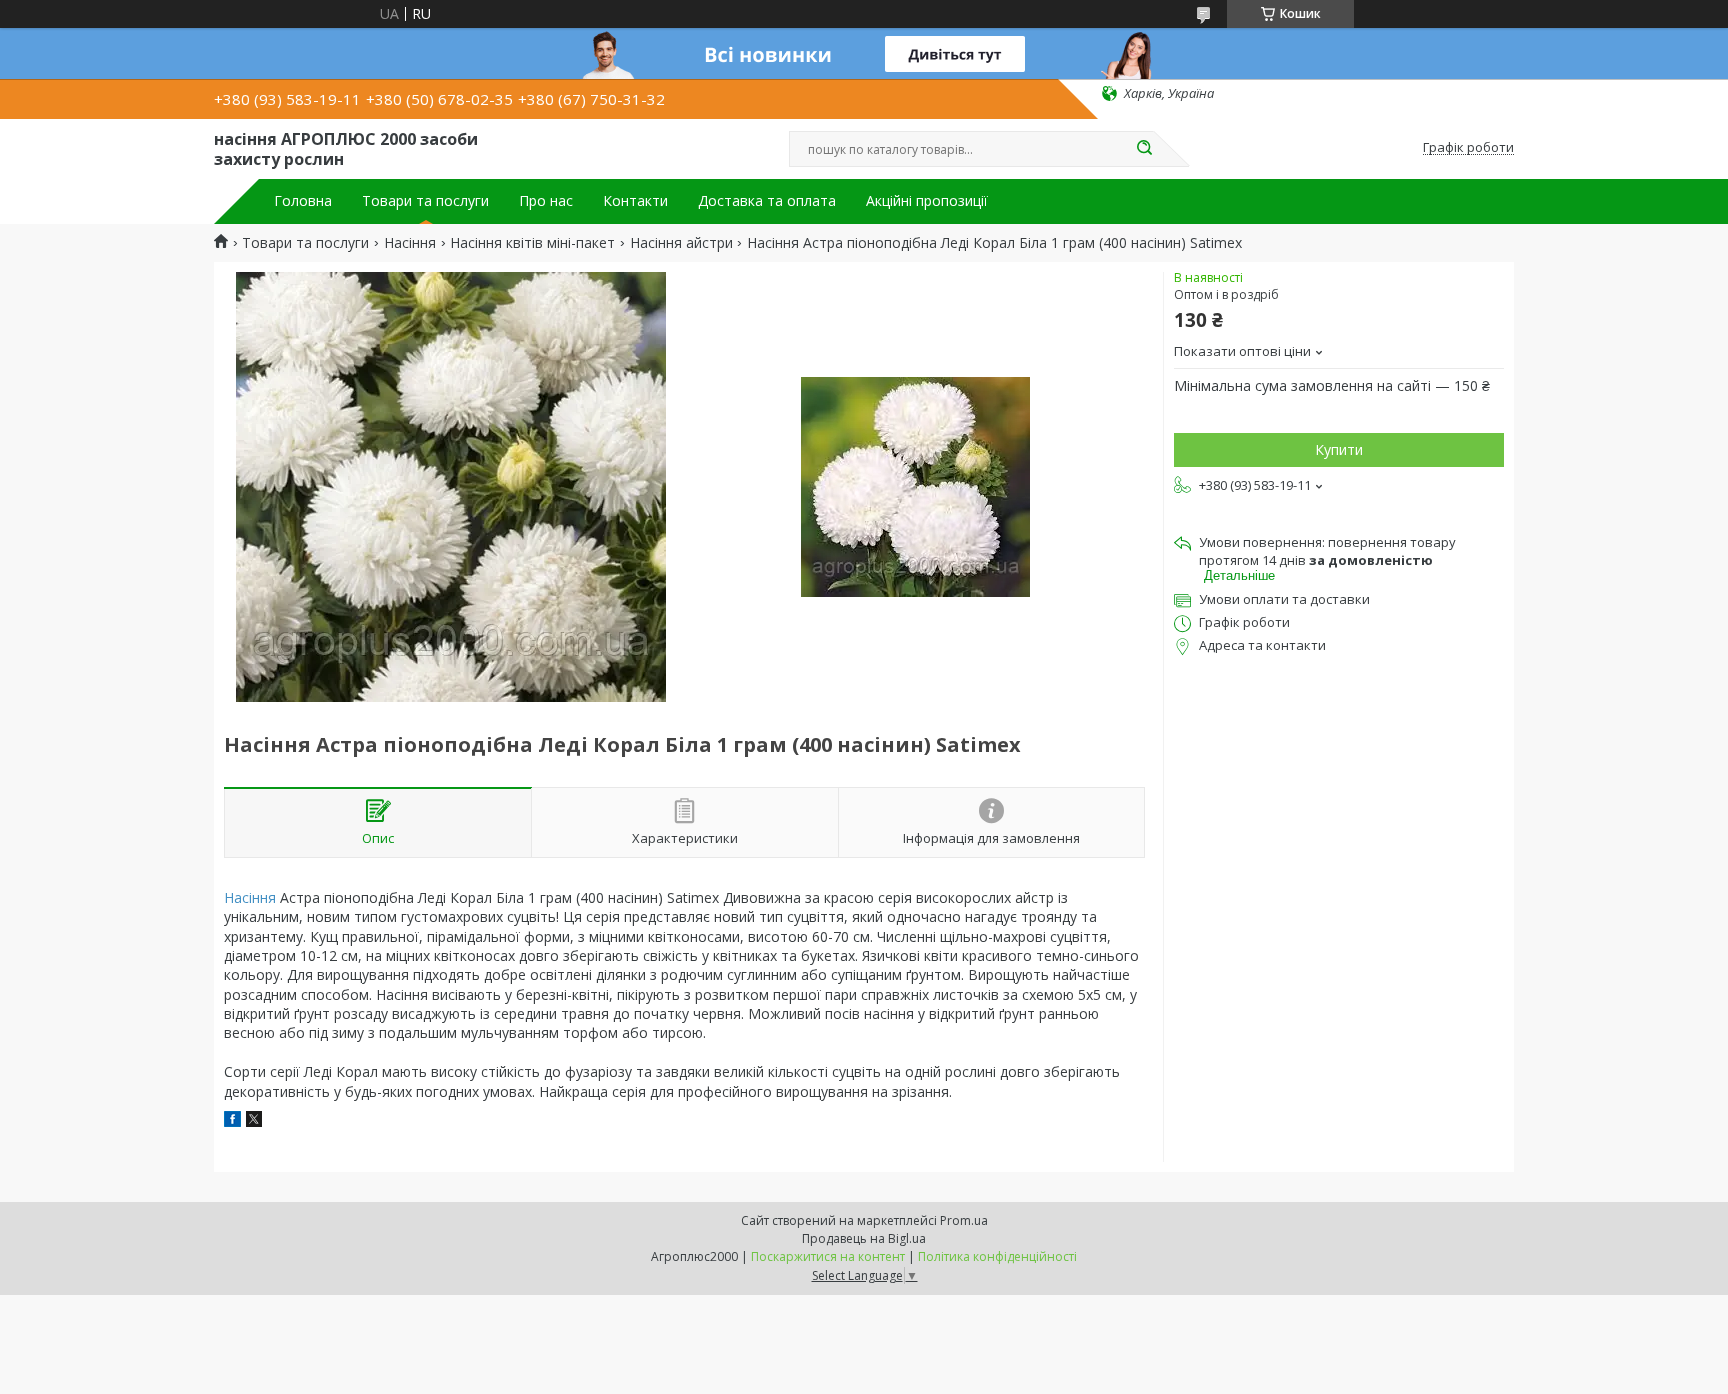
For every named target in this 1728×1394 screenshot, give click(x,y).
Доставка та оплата (767, 201)
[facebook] (232, 1121)
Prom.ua (964, 1220)
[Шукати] (1144, 149)
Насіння (410, 243)
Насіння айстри (681, 243)
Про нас (546, 201)
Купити (1339, 449)
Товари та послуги (425, 201)
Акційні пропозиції (927, 201)
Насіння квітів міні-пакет (532, 243)
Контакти (635, 201)
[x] (254, 1121)
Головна (303, 201)
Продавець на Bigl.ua (864, 1238)
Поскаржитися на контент (828, 1256)
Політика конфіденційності (997, 1256)
